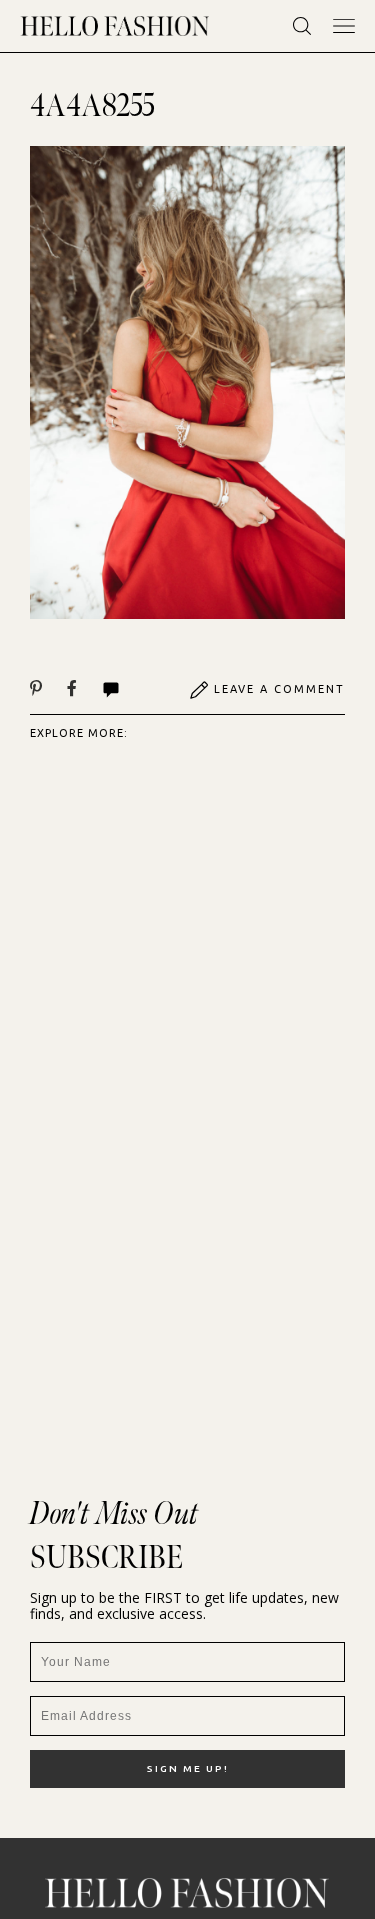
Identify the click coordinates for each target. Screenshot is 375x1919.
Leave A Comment (279, 689)
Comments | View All (132, 690)
